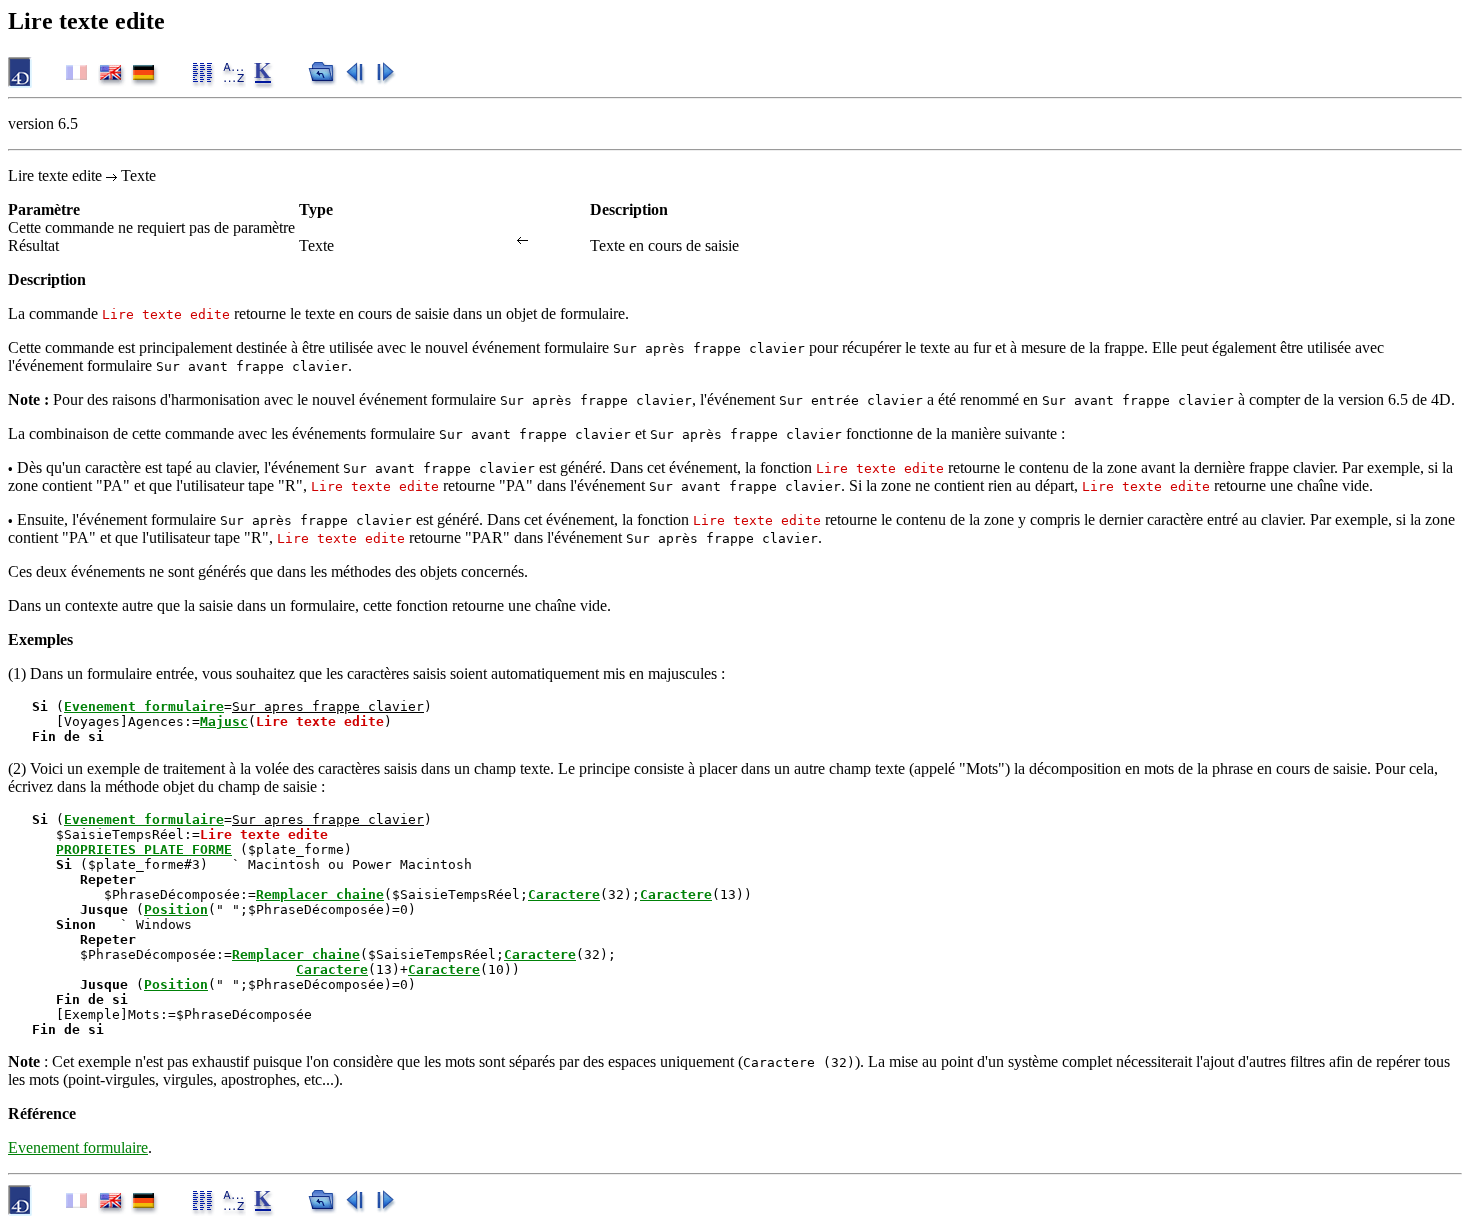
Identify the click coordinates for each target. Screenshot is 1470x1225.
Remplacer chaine (320, 894)
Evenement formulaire (144, 706)
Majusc (224, 721)
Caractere (564, 894)
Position (176, 909)
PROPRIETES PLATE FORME (144, 849)
